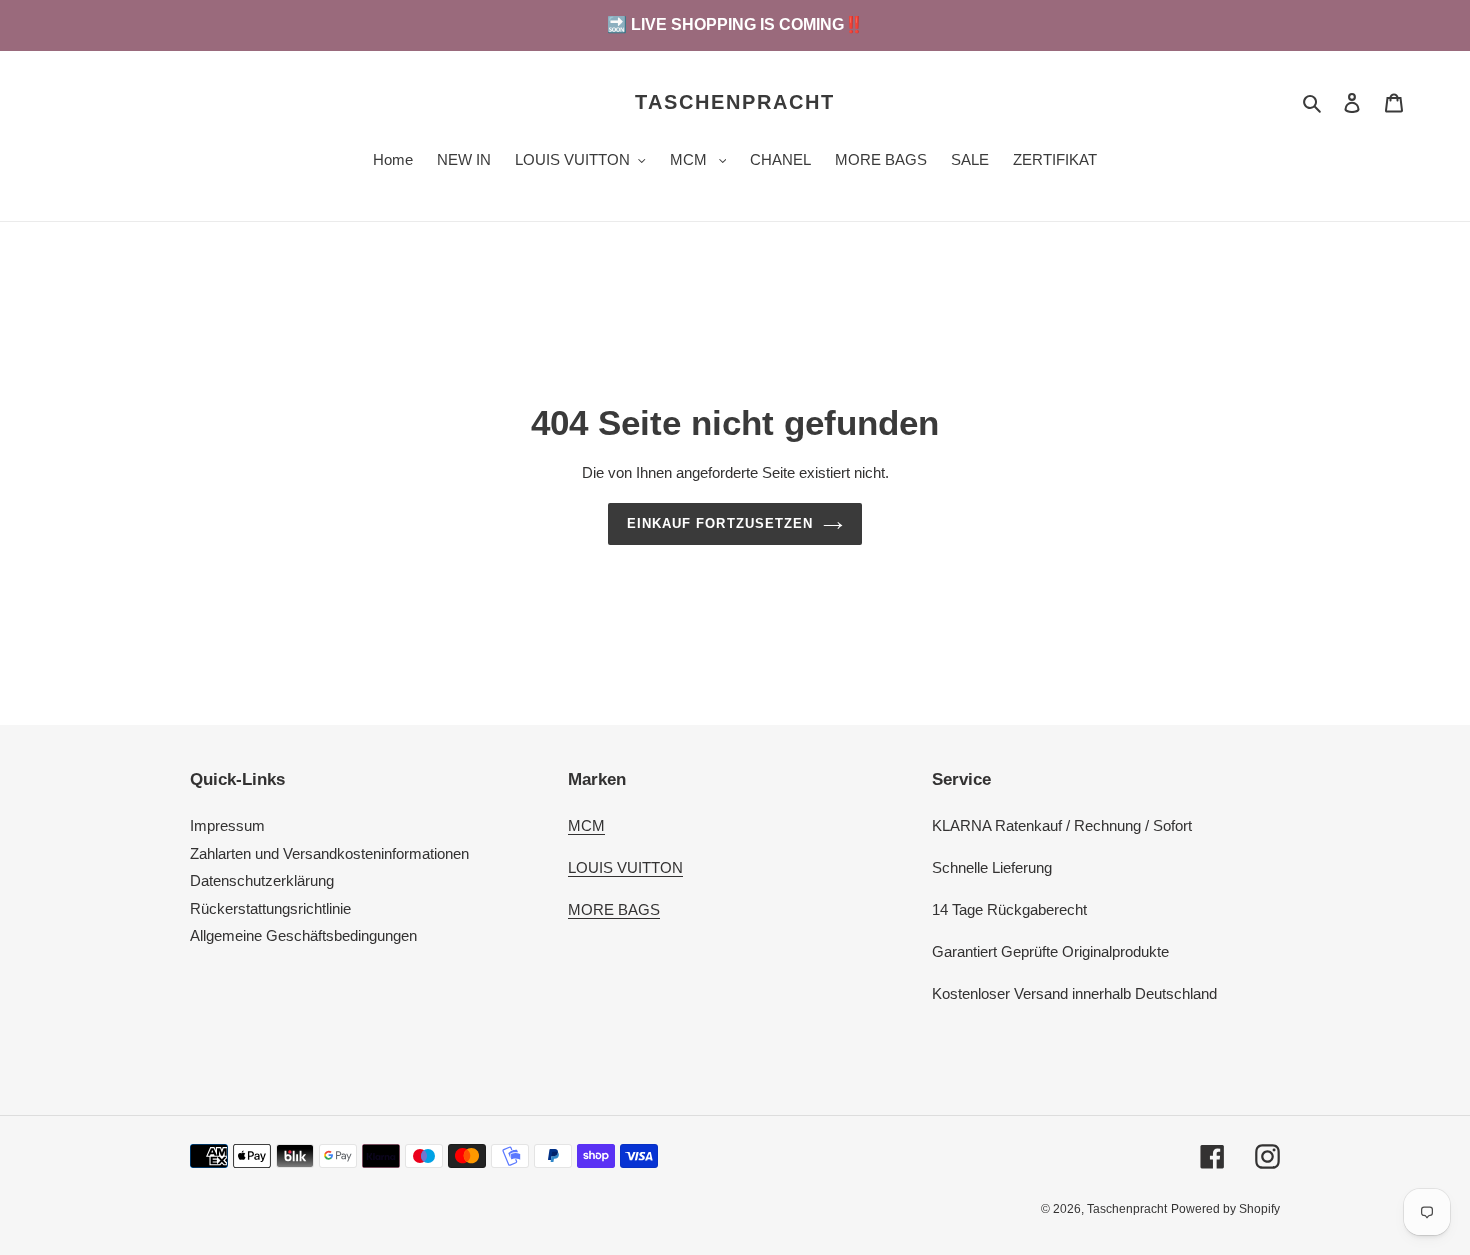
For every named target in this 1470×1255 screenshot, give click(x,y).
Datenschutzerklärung (262, 880)
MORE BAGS (614, 909)
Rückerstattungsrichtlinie (270, 908)
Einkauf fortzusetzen (720, 523)
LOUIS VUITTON (625, 867)
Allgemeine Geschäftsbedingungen (303, 935)
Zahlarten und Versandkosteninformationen (329, 853)
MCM (586, 825)
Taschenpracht (735, 102)
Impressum (227, 825)
